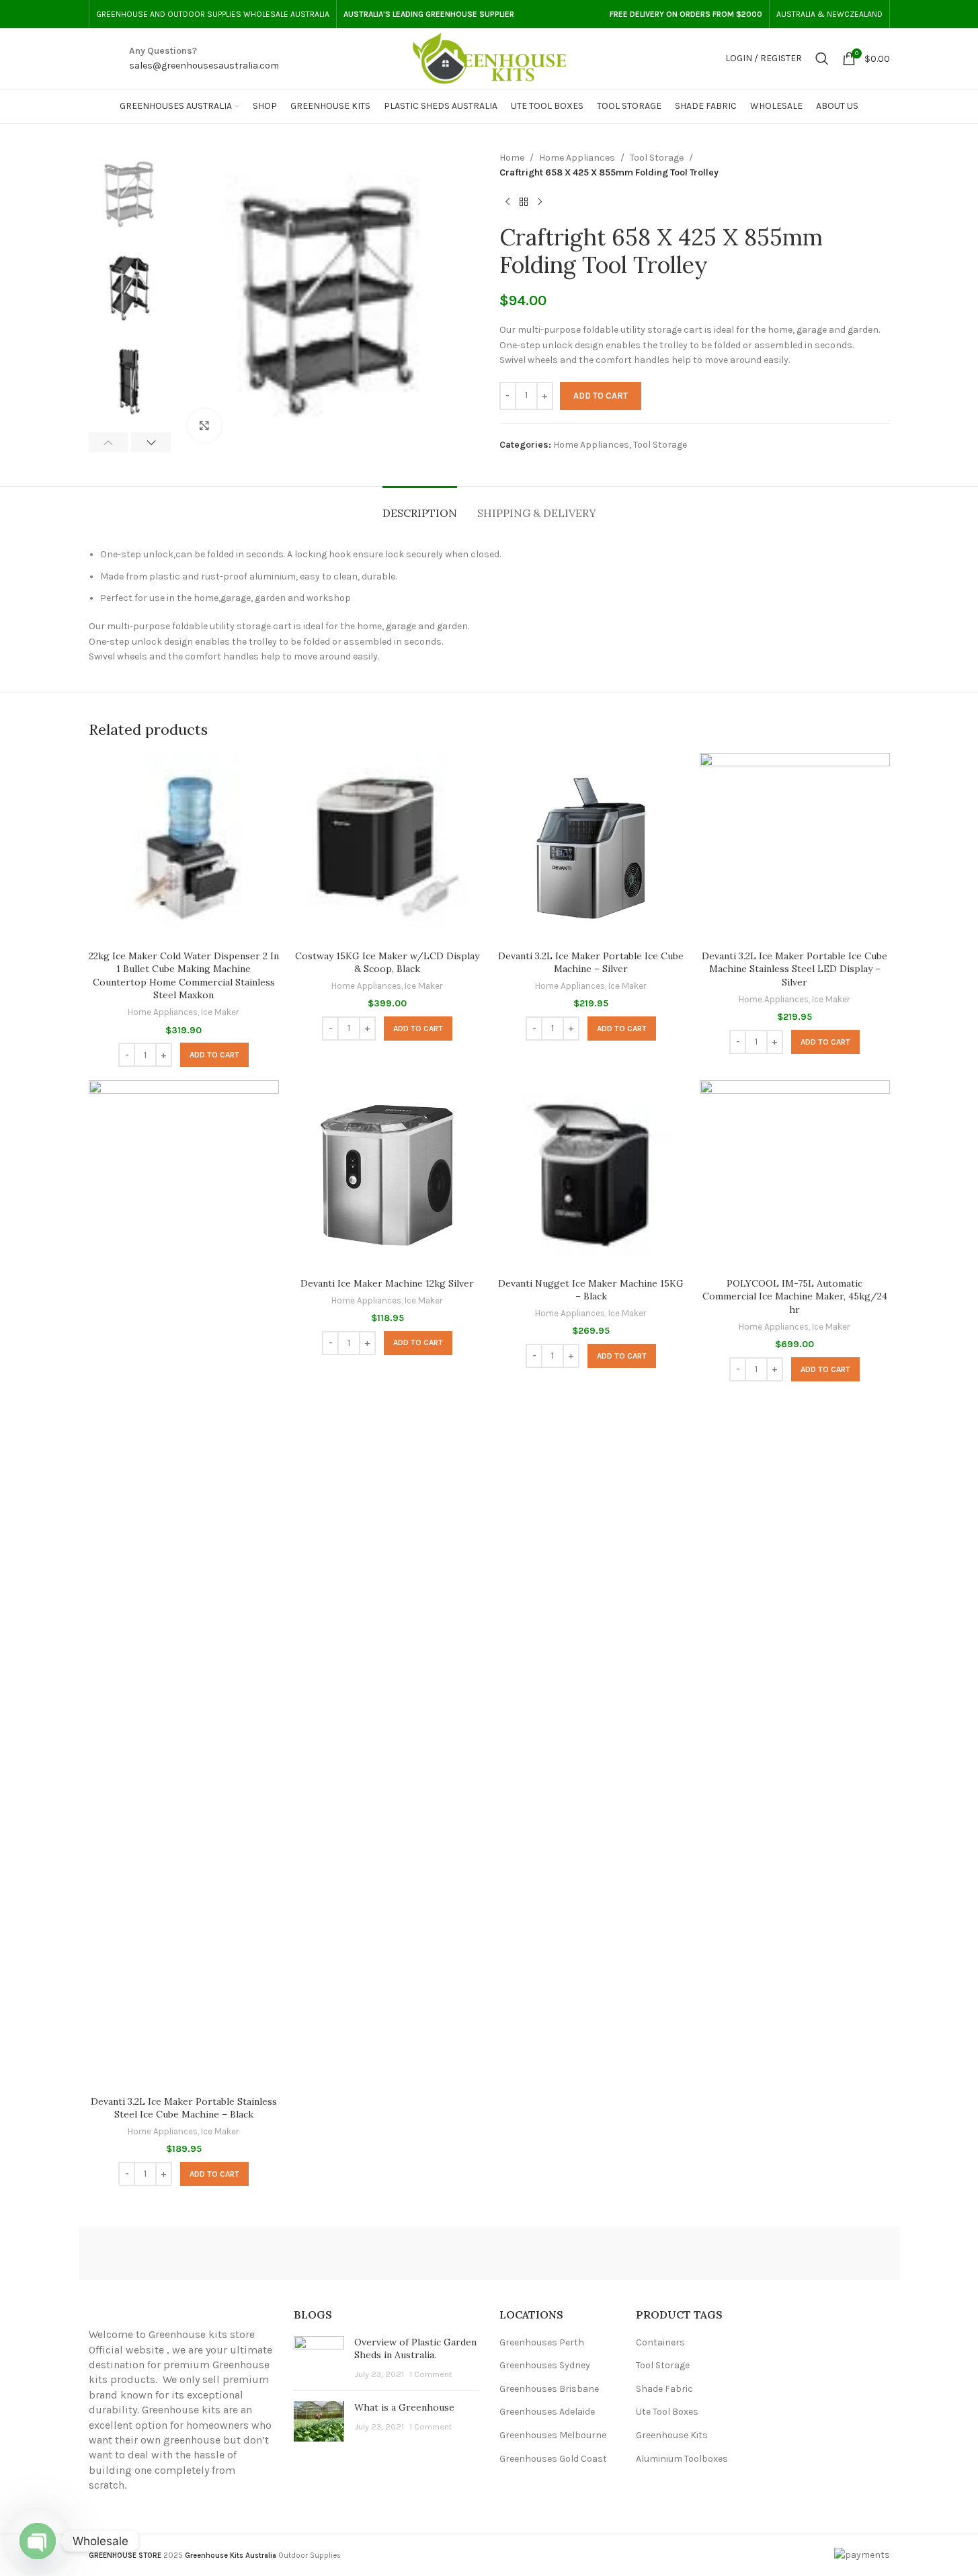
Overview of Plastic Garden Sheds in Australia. (415, 2349)
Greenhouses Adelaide (547, 2412)
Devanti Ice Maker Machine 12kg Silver (387, 1283)
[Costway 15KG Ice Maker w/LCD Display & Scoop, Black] (388, 848)
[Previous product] (507, 202)
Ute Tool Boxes (667, 2412)
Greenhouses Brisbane (549, 2389)
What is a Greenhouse (404, 2407)
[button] (109, 442)
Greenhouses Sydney (545, 2365)
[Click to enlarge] (204, 426)
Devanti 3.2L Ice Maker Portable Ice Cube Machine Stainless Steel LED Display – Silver (794, 969)
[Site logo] (489, 57)
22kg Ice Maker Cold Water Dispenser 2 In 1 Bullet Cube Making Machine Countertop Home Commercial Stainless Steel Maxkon (184, 976)
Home (512, 158)
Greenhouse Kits (672, 2435)
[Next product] (540, 202)
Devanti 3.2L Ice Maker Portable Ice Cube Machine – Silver (591, 963)
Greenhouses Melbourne (553, 2435)
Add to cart (601, 396)
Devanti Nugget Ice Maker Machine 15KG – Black (591, 1290)
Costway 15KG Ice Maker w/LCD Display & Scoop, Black (387, 963)
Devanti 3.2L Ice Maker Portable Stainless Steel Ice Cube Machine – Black (184, 2108)
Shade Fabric (664, 2389)
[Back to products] (524, 202)
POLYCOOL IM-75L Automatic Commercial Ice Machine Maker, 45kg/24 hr (795, 1296)
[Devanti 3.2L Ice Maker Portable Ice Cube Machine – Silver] (591, 848)
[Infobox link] (204, 59)
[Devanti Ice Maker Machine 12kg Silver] (388, 1175)
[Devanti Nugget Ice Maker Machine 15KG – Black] (591, 1175)
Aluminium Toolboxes (682, 2459)
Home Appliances (577, 158)
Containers (660, 2342)
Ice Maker (220, 1012)
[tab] (420, 507)
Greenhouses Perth (542, 2342)
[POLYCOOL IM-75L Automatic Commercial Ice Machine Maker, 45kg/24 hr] (795, 1175)
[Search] (822, 58)
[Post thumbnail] (319, 2359)
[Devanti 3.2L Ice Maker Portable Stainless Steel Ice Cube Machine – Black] (184, 1584)
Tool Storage (657, 158)
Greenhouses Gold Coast (553, 2459)
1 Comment (431, 2374)
